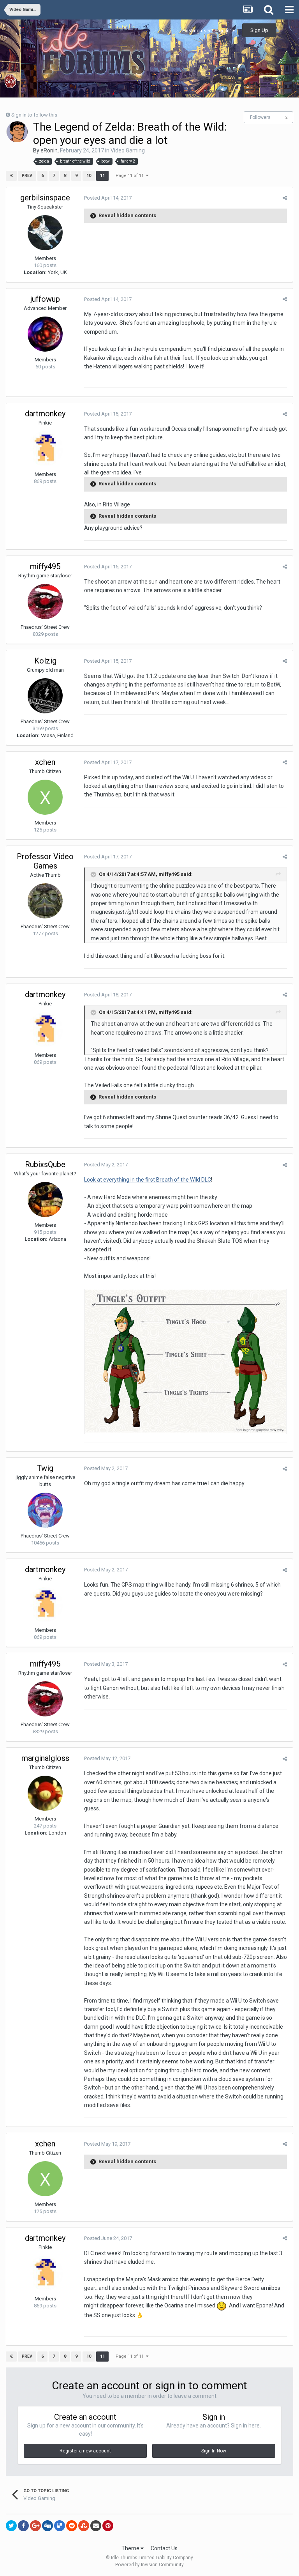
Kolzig (45, 661)
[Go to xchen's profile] (45, 797)
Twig (45, 1468)
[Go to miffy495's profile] (45, 602)
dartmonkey (45, 414)
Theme (131, 2548)
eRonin (49, 150)
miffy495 (45, 566)
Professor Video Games (45, 861)
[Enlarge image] (186, 1361)
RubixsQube (45, 1164)
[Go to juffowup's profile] (45, 334)
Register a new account (85, 2451)
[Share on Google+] (35, 2526)
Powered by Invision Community (149, 2565)
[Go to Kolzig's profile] (45, 696)
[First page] (11, 176)
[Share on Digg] (47, 2526)
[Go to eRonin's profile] (17, 132)
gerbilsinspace (45, 198)
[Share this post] (285, 198)
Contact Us (164, 2548)
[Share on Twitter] (11, 2526)
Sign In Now (214, 2451)
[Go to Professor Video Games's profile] (45, 901)
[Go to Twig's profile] (45, 1510)
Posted (108, 198)
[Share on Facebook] (23, 2526)
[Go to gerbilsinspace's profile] (45, 233)
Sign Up (259, 30)
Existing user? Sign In (207, 31)
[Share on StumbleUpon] (84, 2526)
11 (102, 176)
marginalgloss (45, 1758)
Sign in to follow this (34, 115)
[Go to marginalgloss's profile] (45, 1793)
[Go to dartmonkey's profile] (45, 449)
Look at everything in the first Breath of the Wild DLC (148, 1180)
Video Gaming (128, 150)
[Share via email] (96, 2526)
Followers (260, 117)
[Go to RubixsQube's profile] (45, 1200)
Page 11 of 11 (131, 176)
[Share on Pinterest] (108, 2526)
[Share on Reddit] (72, 2526)
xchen (45, 762)
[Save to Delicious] (60, 2526)
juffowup (45, 299)
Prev (27, 176)
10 (89, 176)
